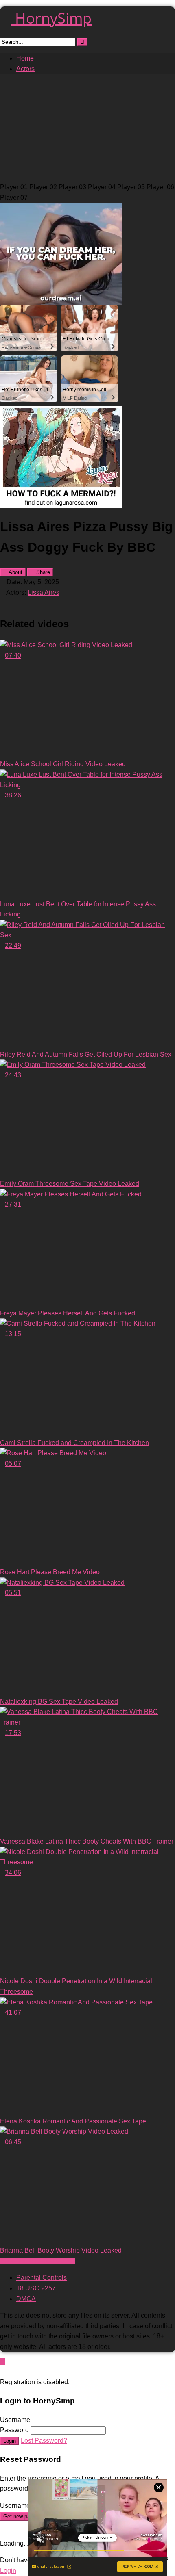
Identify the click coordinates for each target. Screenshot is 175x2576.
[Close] (2, 2371)
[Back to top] (2, 2361)
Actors (25, 69)
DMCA (26, 2299)
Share (42, 572)
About (15, 572)
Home (25, 58)
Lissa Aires (44, 593)
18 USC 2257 (36, 2288)
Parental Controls (42, 2278)
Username (15, 2420)
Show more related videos (38, 2261)
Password (14, 2430)
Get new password (25, 2516)
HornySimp (51, 18)
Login (10, 2441)
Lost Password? (44, 2441)
